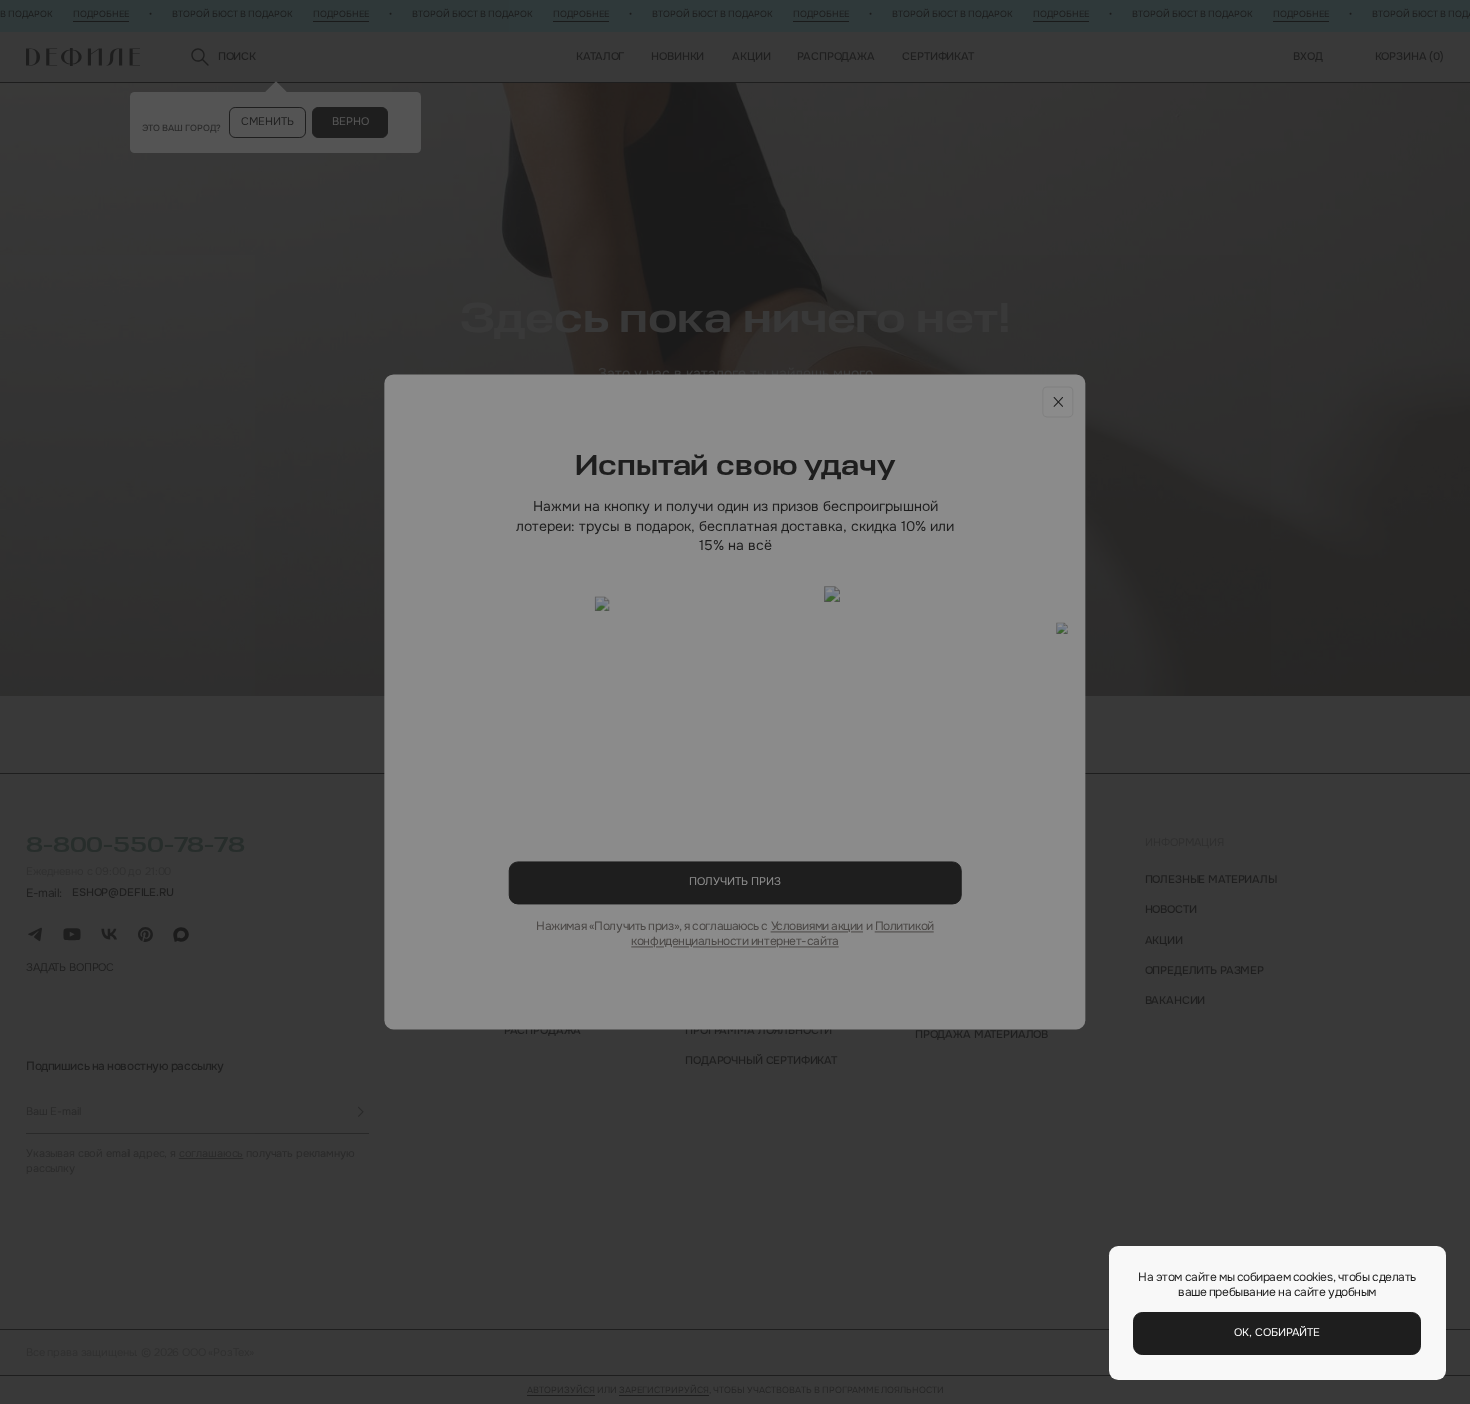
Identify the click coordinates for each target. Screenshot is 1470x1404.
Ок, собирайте (1277, 1332)
